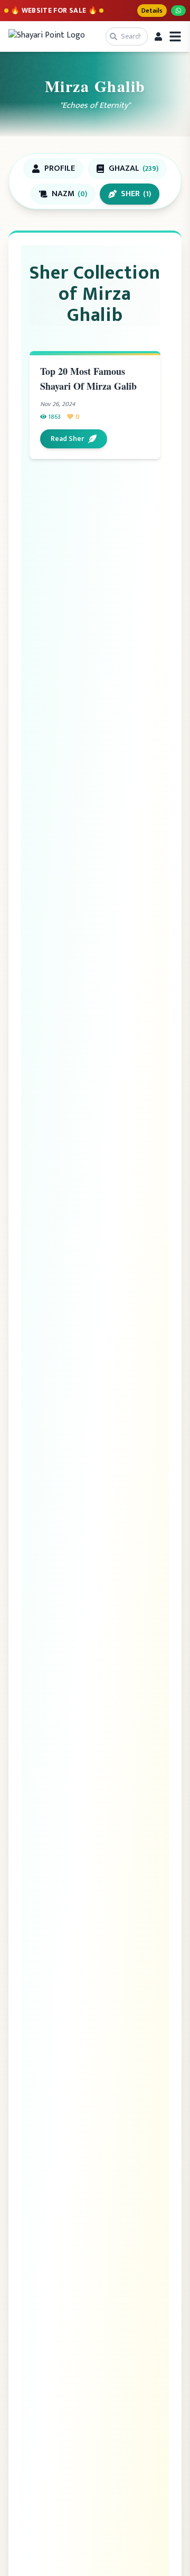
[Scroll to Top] (167, 2553)
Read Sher (67, 439)
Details (152, 11)
